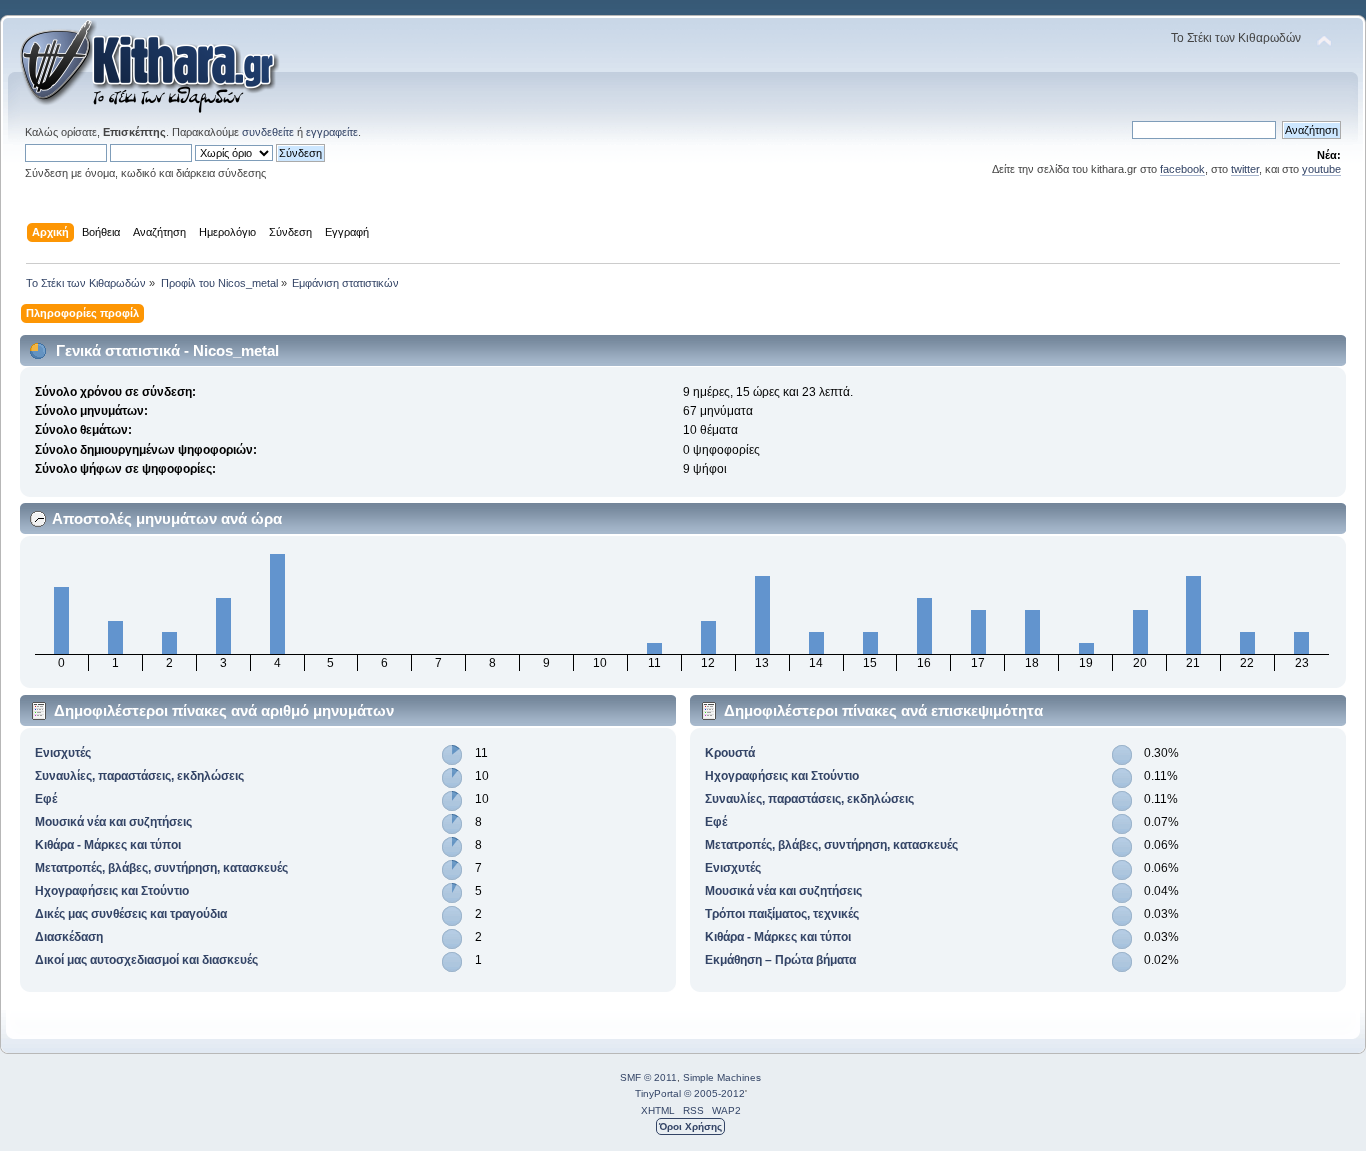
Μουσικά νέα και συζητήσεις (113, 822)
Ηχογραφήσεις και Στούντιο (112, 891)
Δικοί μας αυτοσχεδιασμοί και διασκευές (146, 960)
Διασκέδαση (69, 937)
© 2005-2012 (714, 1093)
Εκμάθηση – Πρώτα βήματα (780, 960)
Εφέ (46, 799)
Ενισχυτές (63, 753)
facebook (1182, 169)
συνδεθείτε (268, 132)
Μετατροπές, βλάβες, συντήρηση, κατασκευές (161, 868)
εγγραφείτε (332, 132)
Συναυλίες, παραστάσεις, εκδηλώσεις (139, 776)
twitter (1245, 169)
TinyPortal (658, 1093)
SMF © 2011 (648, 1077)
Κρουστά (730, 753)
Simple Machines (722, 1077)
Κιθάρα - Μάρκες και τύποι (108, 845)
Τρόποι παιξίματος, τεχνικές (782, 914)
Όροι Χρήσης (690, 1126)
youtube (1321, 169)
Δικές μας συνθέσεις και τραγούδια (131, 914)
